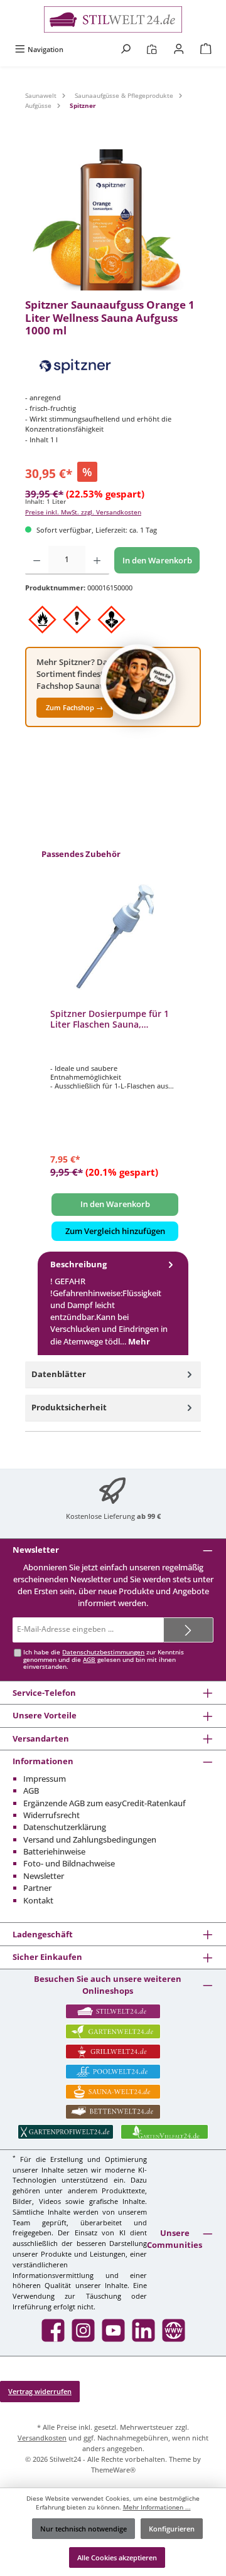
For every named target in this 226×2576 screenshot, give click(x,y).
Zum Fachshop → (74, 707)
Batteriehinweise (54, 1851)
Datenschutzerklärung (65, 1827)
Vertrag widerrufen (40, 2391)
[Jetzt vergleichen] (152, 49)
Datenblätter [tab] (59, 1374)
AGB (89, 1660)
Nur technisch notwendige (83, 2529)
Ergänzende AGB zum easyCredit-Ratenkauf (105, 1803)
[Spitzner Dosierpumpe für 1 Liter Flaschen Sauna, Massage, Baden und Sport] (115, 936)
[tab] (113, 1303)
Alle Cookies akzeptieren (117, 2557)
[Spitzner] (113, 367)
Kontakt (38, 1900)
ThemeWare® (113, 2470)
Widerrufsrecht (51, 1815)
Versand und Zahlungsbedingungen (90, 1839)
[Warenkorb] (206, 49)
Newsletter (44, 1876)
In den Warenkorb (157, 560)
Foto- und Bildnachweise (69, 1863)
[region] (113, 220)
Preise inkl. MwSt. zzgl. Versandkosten (83, 512)
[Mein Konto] (179, 49)
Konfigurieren (172, 2529)
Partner (37, 1888)
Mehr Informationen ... (157, 2507)
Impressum (45, 1779)
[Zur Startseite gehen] (113, 19)
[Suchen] (126, 49)
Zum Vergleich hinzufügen (115, 1231)
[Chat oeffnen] (138, 682)
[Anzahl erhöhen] (97, 560)
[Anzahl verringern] (37, 560)
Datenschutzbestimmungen (103, 1652)
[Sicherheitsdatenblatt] (113, 220)
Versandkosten (42, 2438)
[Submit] (188, 1630)
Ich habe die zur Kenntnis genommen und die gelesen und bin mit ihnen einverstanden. (104, 1660)
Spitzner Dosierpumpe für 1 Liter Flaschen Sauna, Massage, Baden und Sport (110, 1019)
